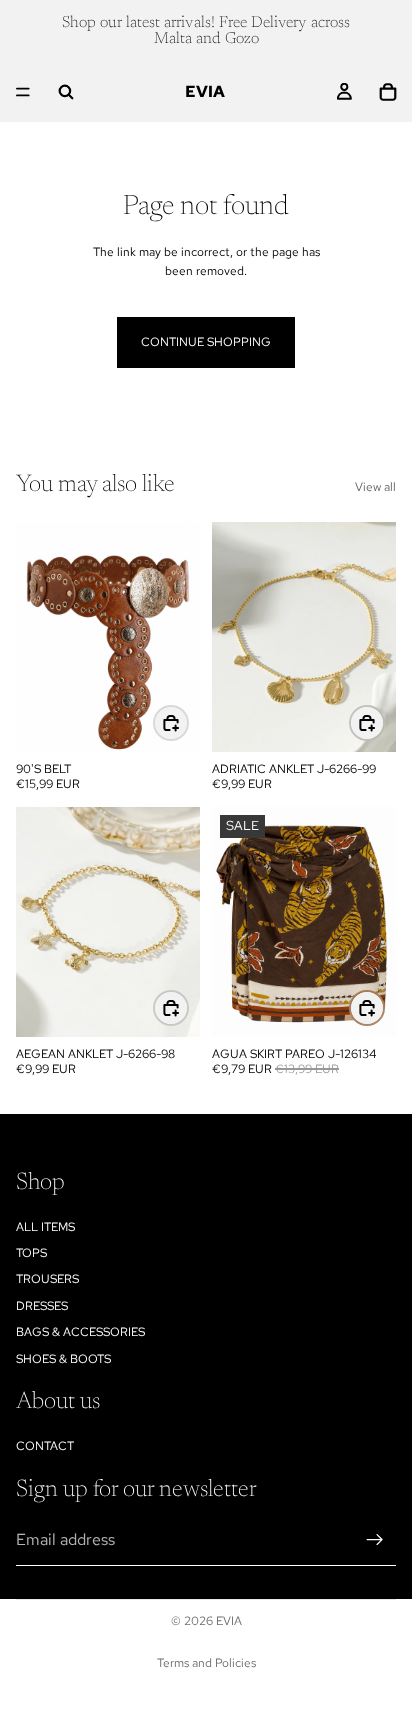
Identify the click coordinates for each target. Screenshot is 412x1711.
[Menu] (23, 92)
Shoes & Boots (63, 1358)
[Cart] (388, 92)
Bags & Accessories (80, 1332)
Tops (31, 1253)
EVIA (229, 1621)
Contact (45, 1446)
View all (375, 487)
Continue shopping (206, 342)
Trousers (47, 1279)
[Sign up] (375, 1540)
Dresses (42, 1306)
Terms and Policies (206, 1663)
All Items (45, 1226)
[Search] (66, 92)
